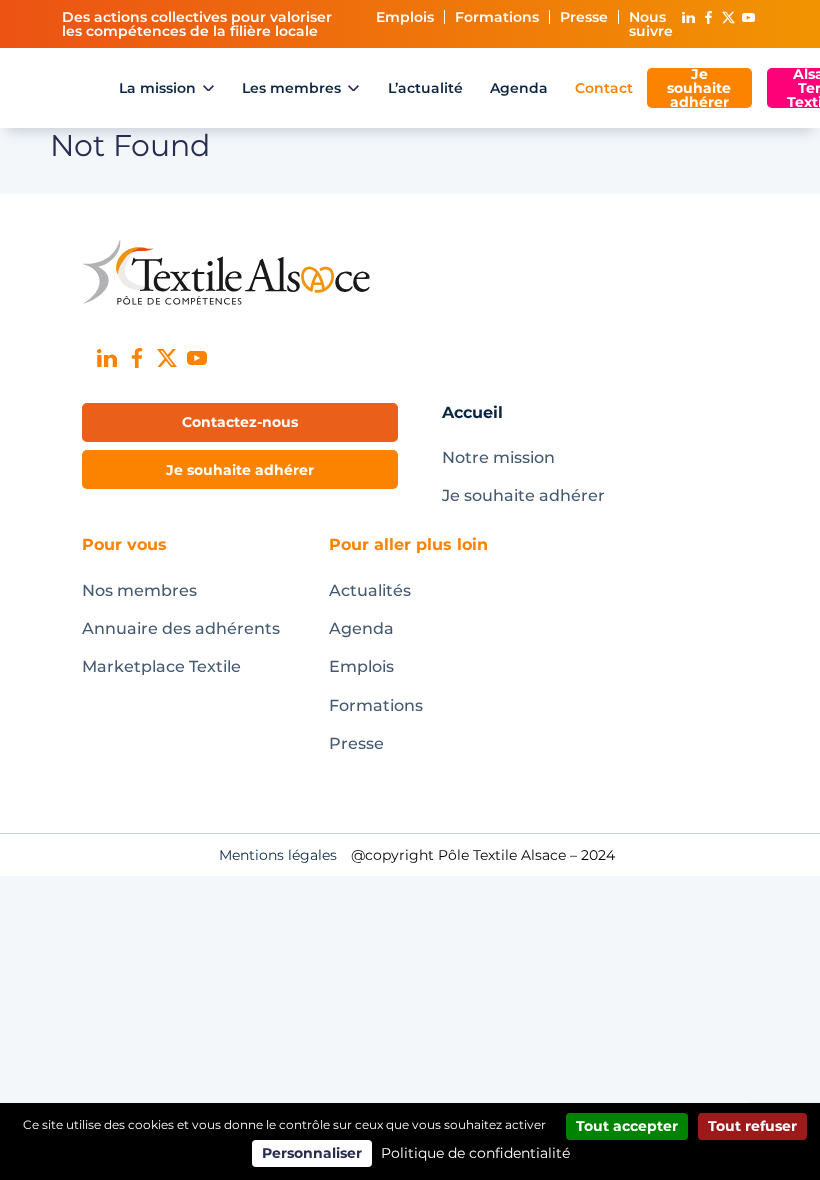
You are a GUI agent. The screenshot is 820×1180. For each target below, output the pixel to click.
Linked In (688, 17)
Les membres (291, 88)
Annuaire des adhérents (181, 628)
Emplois (405, 17)
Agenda (519, 88)
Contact (604, 88)
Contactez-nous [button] (240, 422)
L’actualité (425, 88)
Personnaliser (312, 1153)
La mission (157, 88)
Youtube (748, 17)
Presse (584, 17)
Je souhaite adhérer (699, 88)
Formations (497, 17)
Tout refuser (752, 1126)
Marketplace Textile (161, 666)
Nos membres (139, 590)
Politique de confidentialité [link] (475, 1153)
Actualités (370, 590)
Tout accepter (627, 1126)
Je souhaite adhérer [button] (240, 470)
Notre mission (498, 457)
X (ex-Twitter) (728, 17)
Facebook (708, 17)
